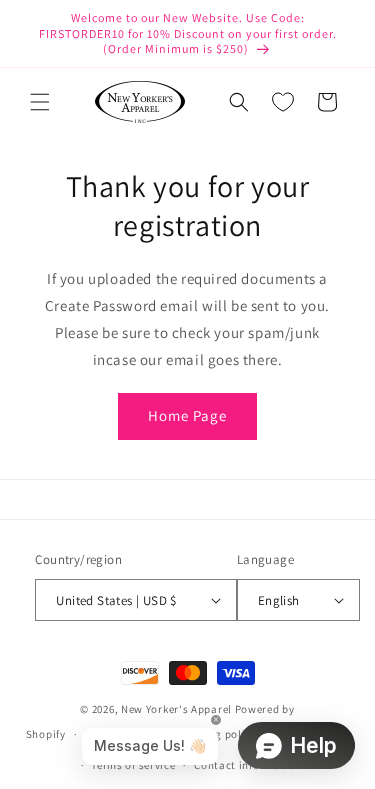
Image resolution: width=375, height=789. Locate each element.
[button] (40, 102)
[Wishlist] (283, 102)
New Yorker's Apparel (176, 709)
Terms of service (133, 765)
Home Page (187, 415)
